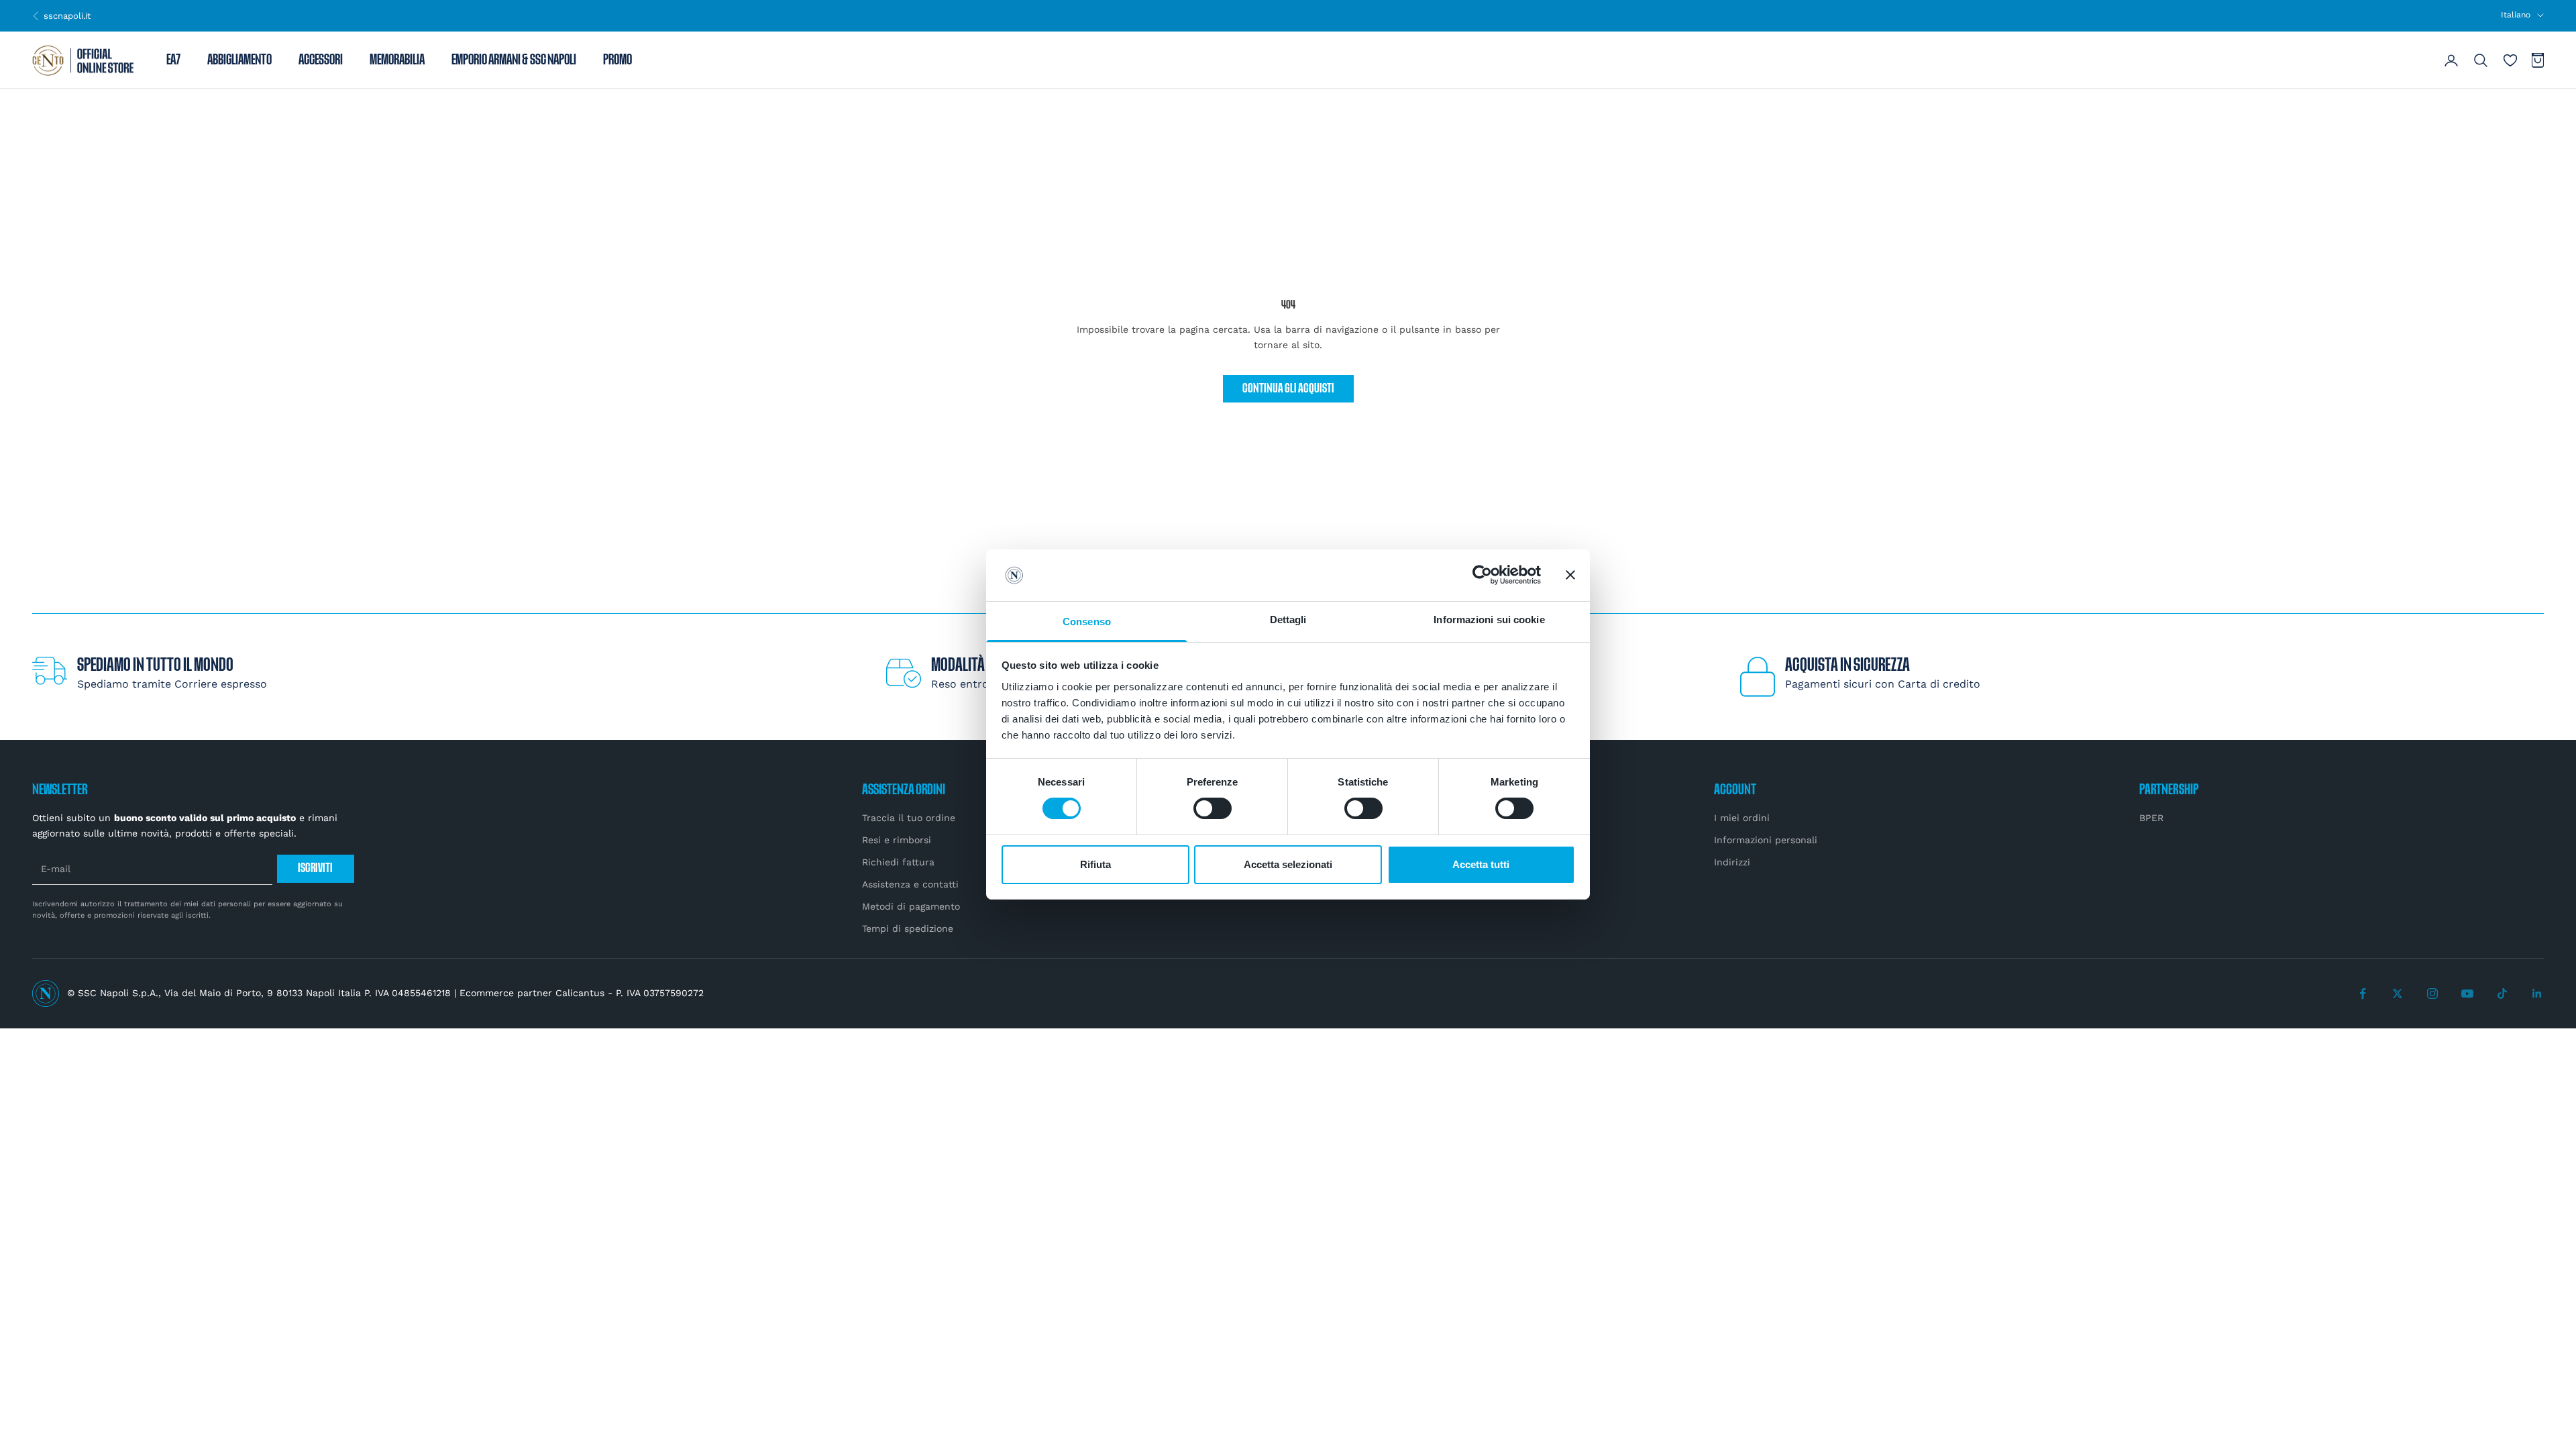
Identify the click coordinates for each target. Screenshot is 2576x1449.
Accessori (321, 60)
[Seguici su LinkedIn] (2537, 994)
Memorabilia (397, 60)
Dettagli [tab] (1288, 620)
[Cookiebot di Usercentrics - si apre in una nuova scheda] (1482, 575)
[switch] (1213, 808)
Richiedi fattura (898, 862)
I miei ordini (1742, 818)
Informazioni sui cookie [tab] (1489, 620)
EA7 (173, 60)
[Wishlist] (2510, 60)
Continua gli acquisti (1288, 389)
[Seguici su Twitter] (2398, 994)
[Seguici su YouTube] (2467, 994)
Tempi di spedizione (908, 928)
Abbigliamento (239, 60)
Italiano (2516, 15)
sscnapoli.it (61, 15)
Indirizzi (1732, 862)
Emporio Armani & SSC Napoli (514, 60)
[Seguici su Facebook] (2363, 994)
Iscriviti (315, 868)
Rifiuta (1095, 864)
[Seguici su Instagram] (2432, 994)
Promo (618, 60)
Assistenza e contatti (910, 884)
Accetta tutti (1481, 864)
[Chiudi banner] (1570, 575)
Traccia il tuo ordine (909, 818)
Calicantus (580, 993)
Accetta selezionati (1288, 864)
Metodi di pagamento (911, 906)
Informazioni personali (1766, 840)
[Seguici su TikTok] (2502, 994)
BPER (2151, 818)
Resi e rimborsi (897, 840)
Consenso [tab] (1087, 622)
